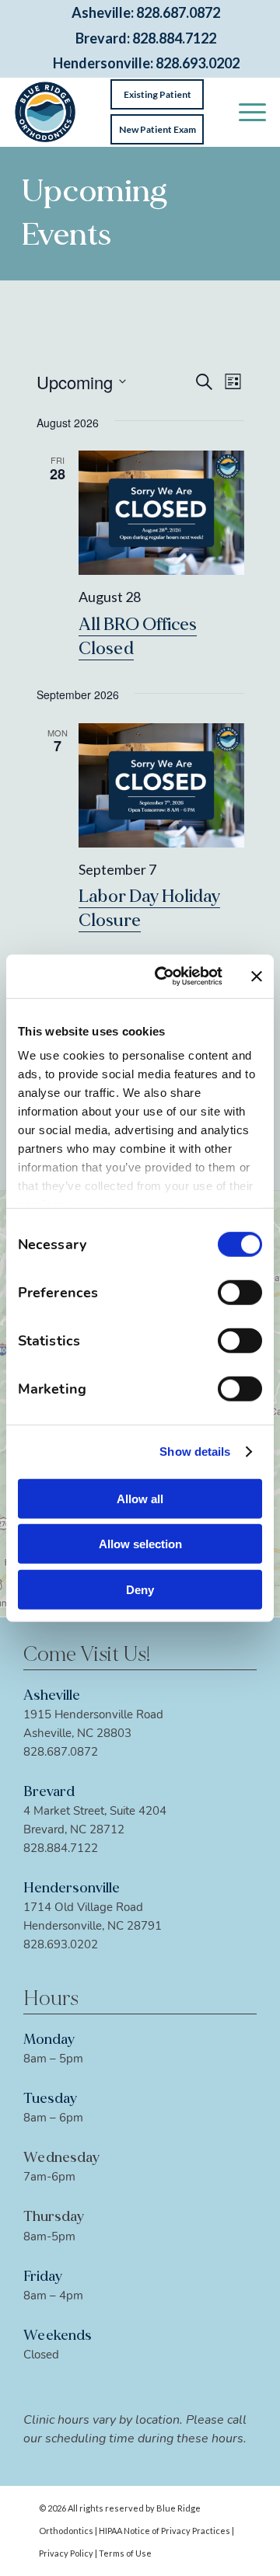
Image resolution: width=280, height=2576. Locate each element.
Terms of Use (125, 2553)
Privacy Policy (66, 2553)
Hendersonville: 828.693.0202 (146, 63)
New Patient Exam (157, 129)
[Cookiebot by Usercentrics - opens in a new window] (164, 976)
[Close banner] (257, 976)
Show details (195, 1452)
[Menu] (245, 112)
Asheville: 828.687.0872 (146, 13)
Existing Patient (157, 94)
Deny (140, 1589)
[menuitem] (245, 112)
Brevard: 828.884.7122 (146, 38)
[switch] (240, 1292)
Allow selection (140, 1544)
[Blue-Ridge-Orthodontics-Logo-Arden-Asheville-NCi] (45, 112)
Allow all (140, 1498)
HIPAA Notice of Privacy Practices (164, 2531)
